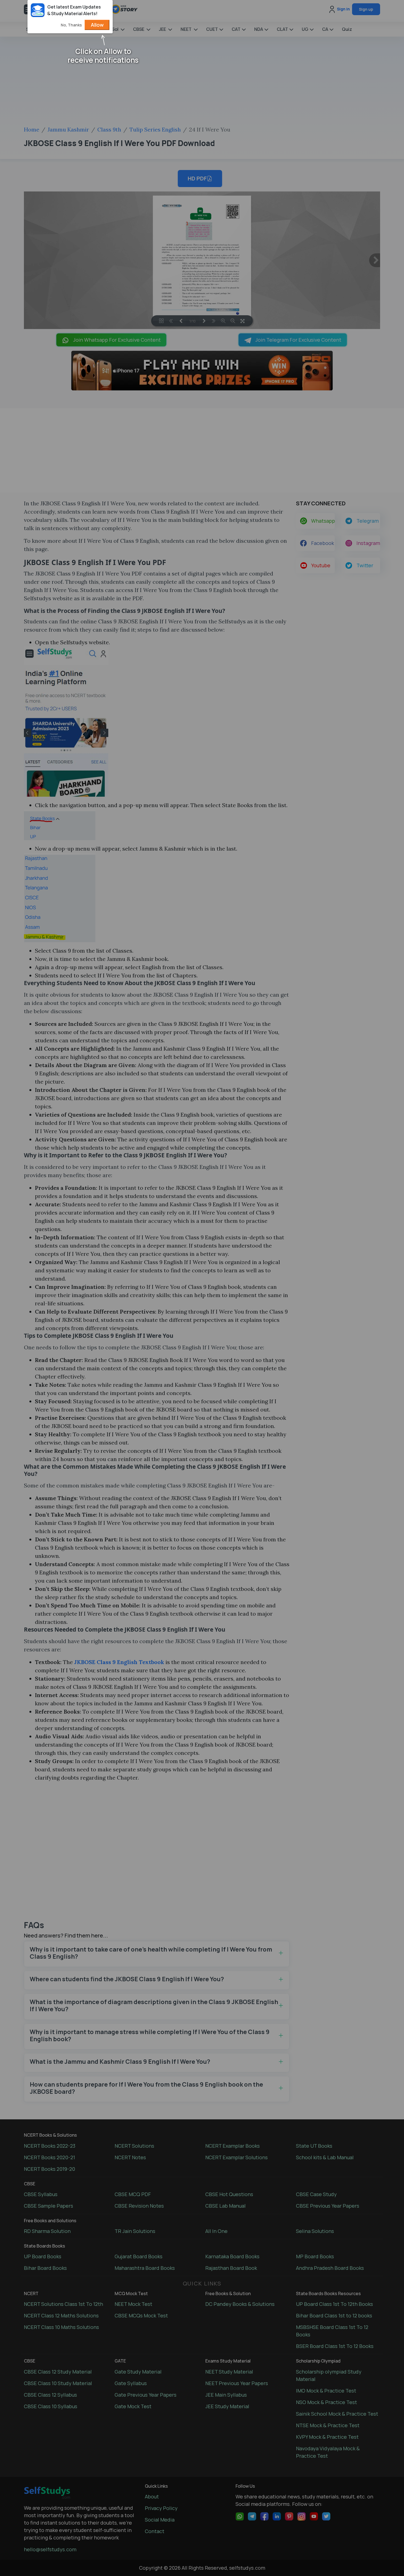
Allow (97, 25)
